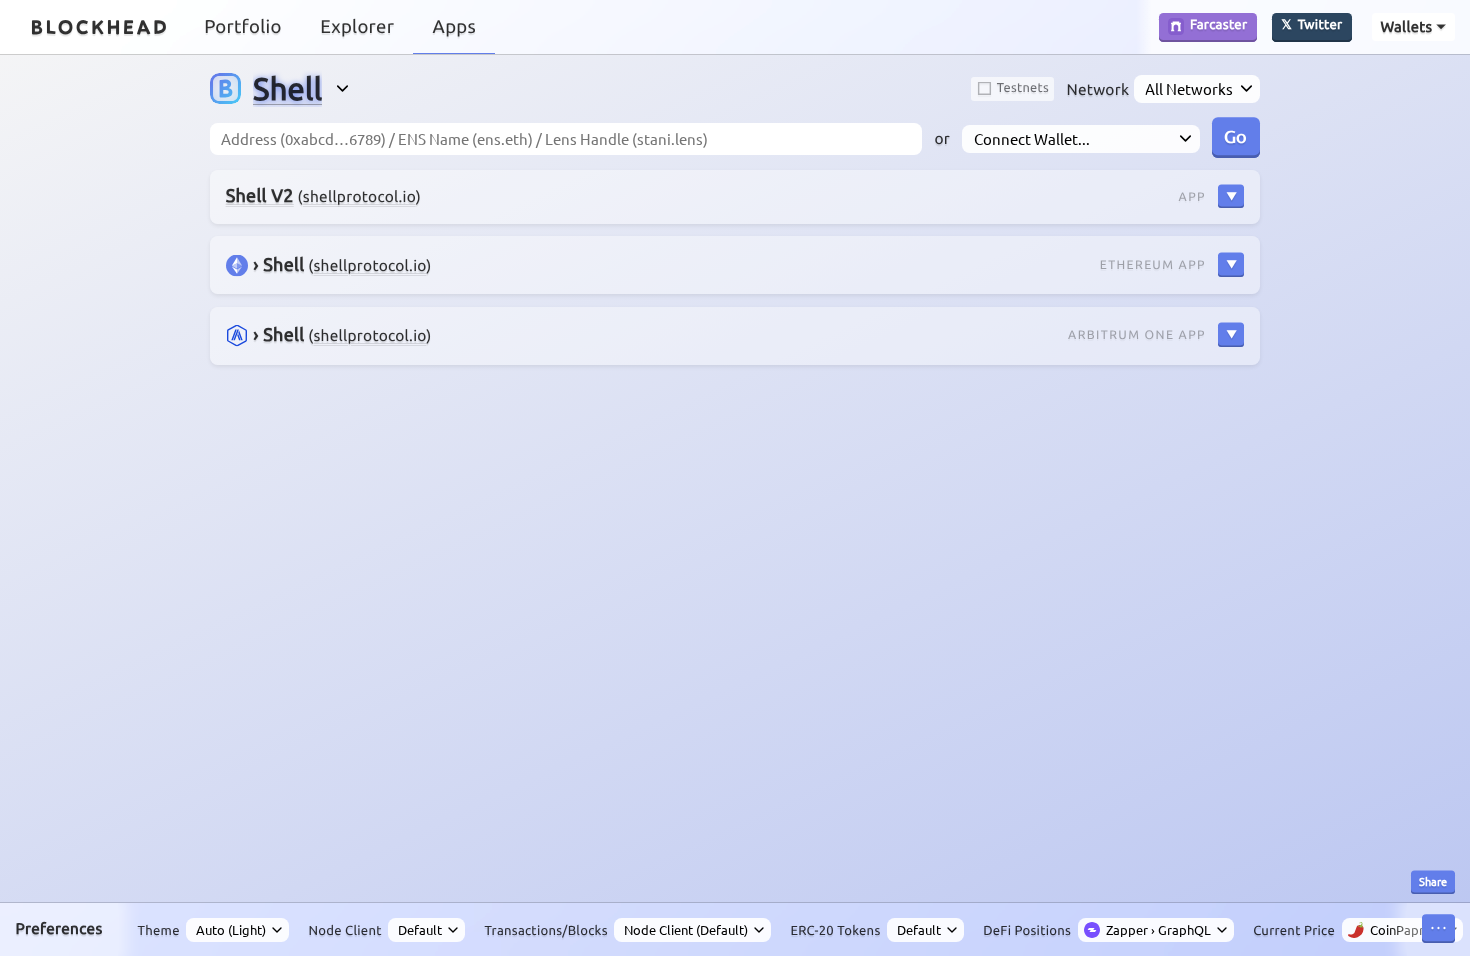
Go (1235, 135)
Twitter (1320, 26)
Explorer (357, 26)
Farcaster (1218, 26)
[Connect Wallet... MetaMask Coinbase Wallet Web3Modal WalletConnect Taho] (1080, 139)
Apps (454, 26)
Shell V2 (260, 196)
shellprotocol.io (359, 196)
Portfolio (242, 26)
